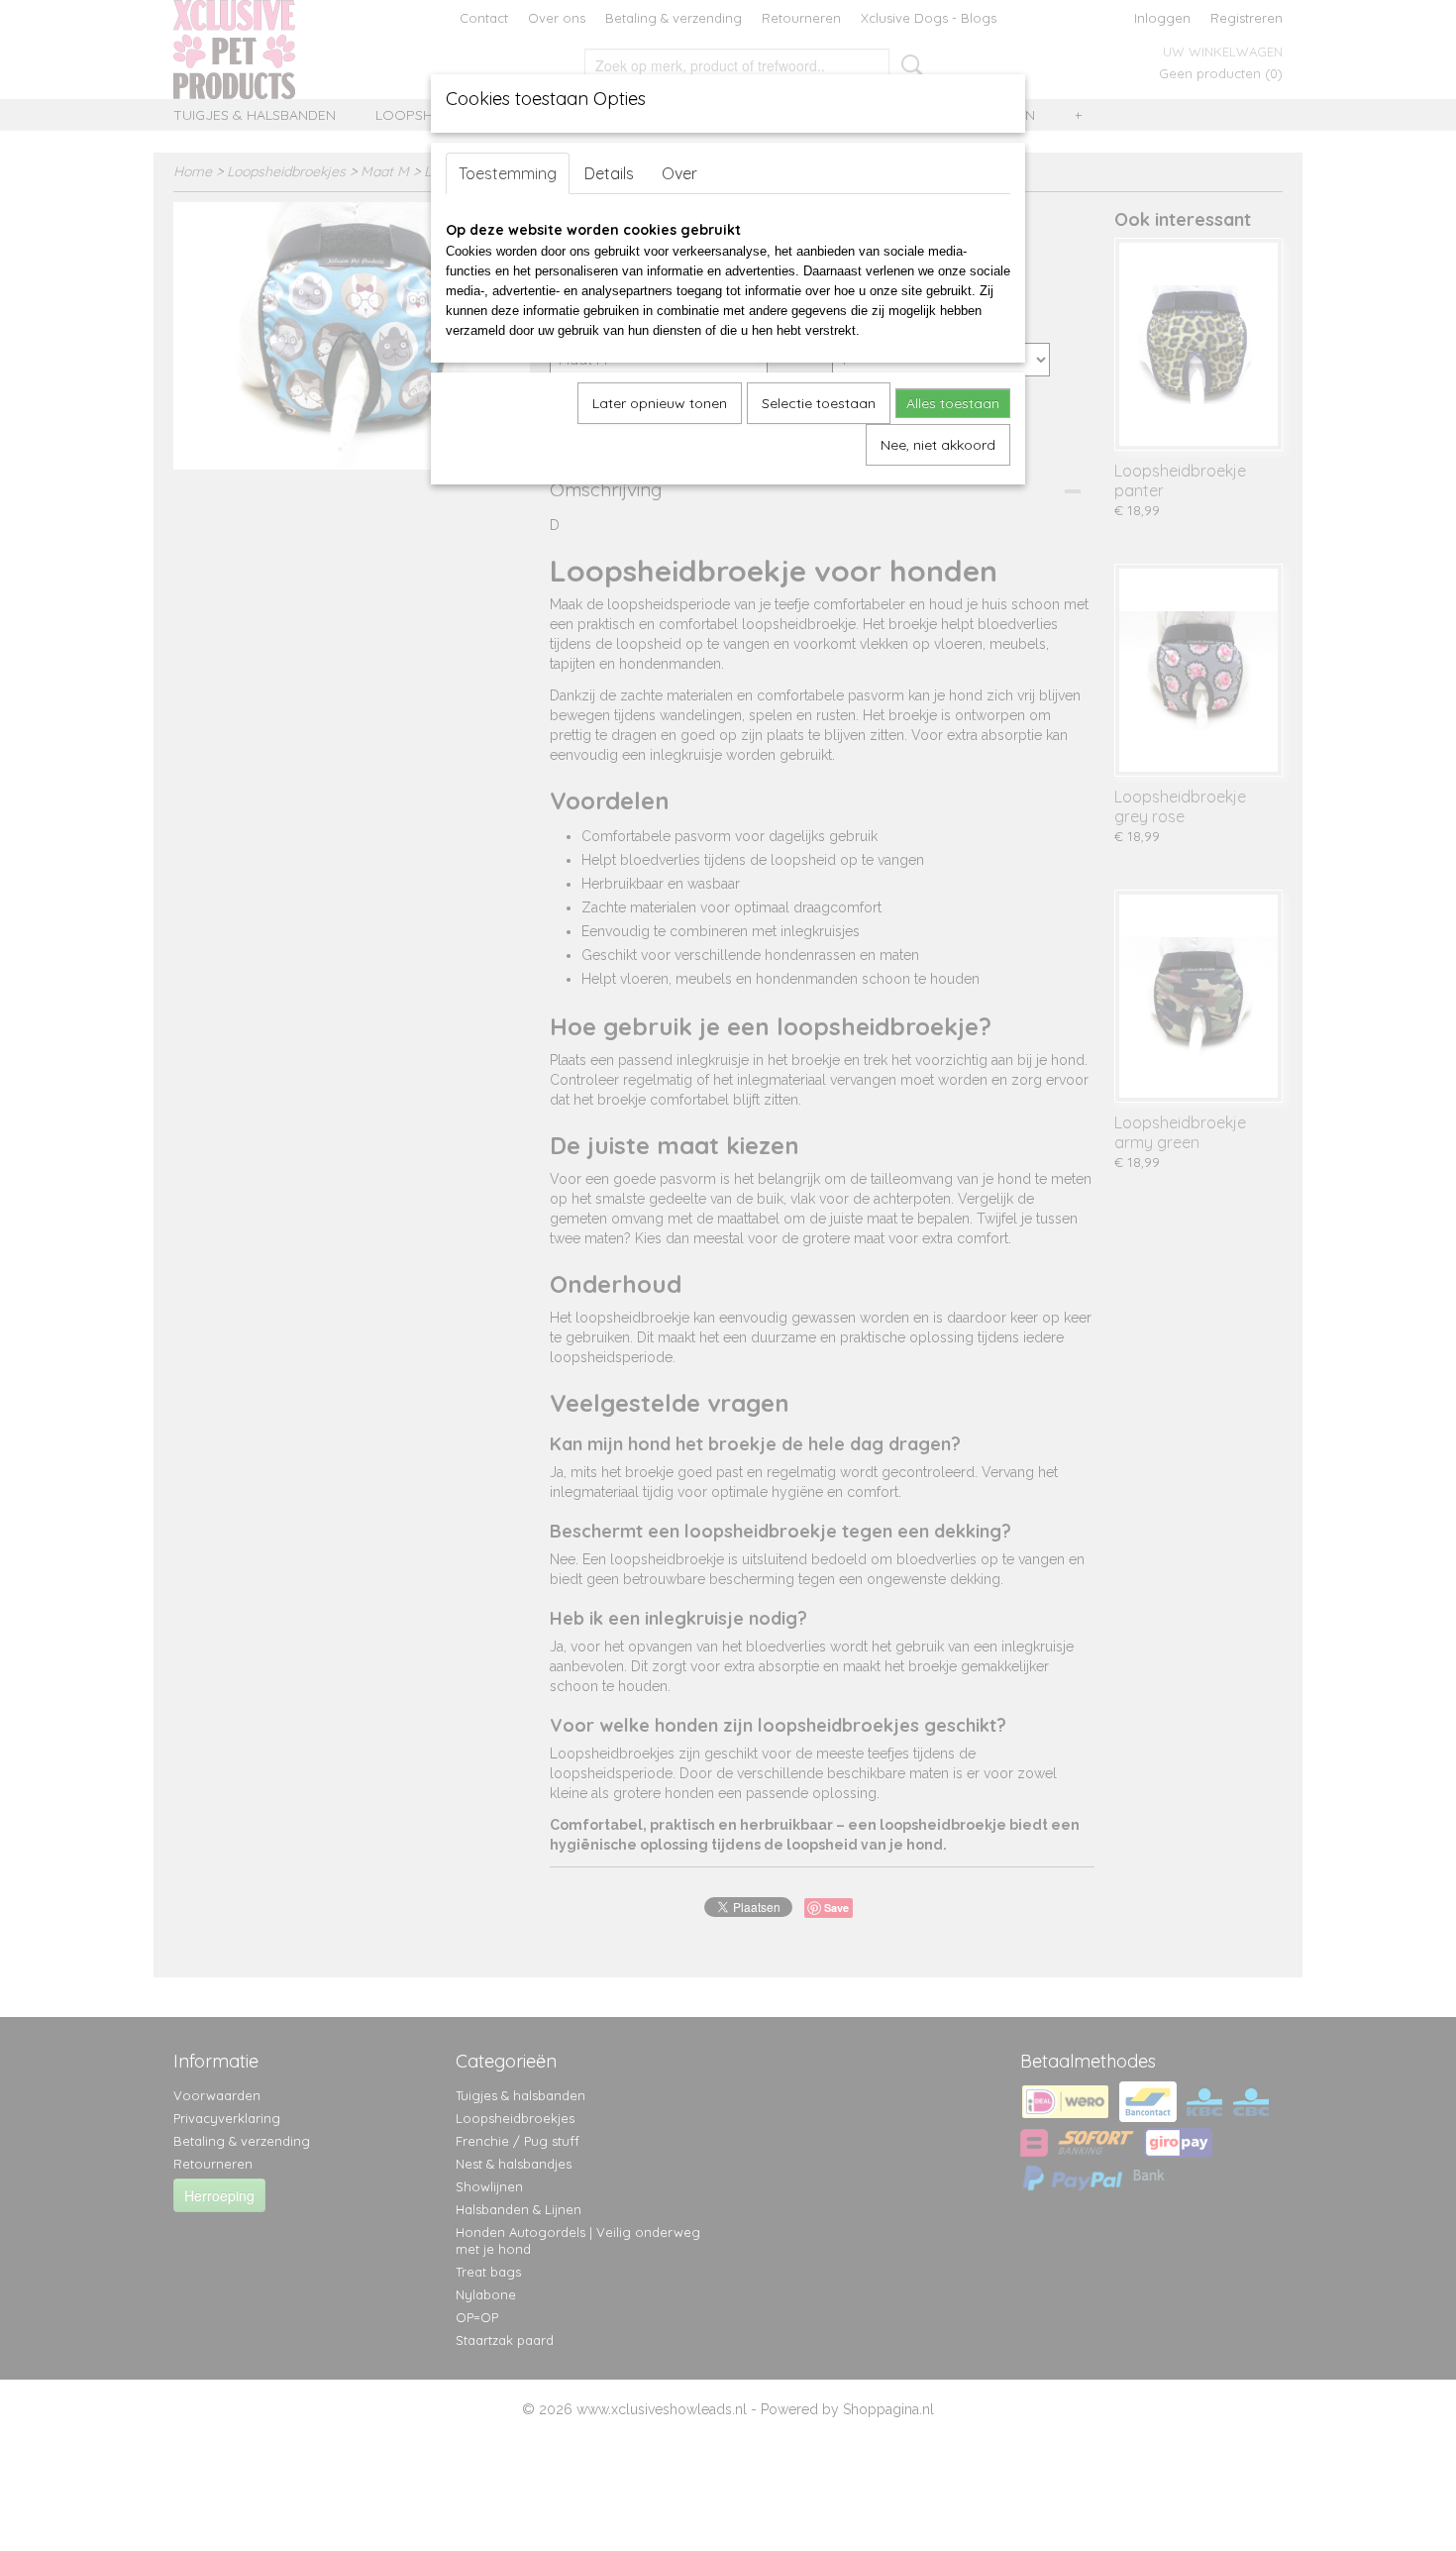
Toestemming (508, 173)
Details (609, 173)
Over (679, 173)
